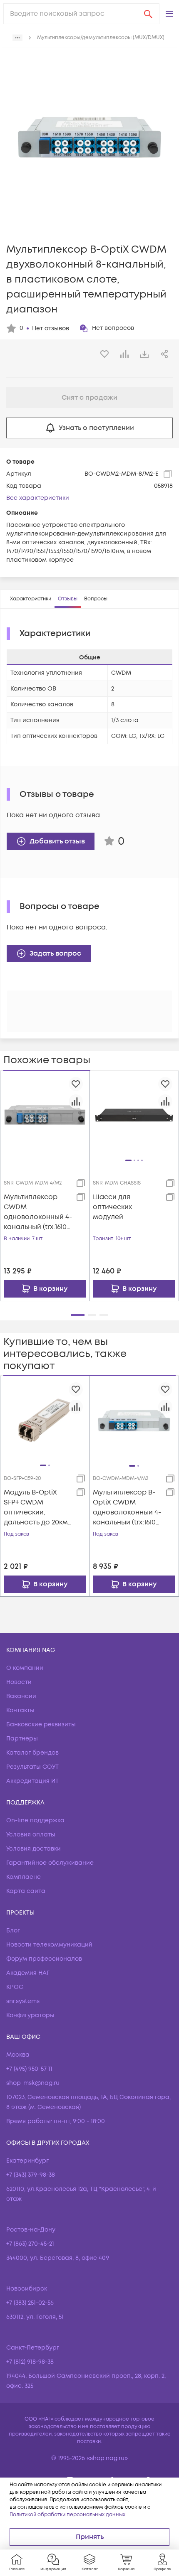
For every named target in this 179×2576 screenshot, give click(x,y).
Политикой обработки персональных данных (67, 2515)
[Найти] (148, 14)
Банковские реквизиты (41, 1724)
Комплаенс (24, 1877)
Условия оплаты (31, 1835)
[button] (169, 14)
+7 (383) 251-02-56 (30, 2303)
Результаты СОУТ (32, 1767)
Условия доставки (34, 1849)
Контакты (20, 1710)
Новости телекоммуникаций (49, 1945)
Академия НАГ (28, 1973)
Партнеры (22, 1739)
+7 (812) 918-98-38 (30, 2362)
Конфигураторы (30, 2015)
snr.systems (23, 2001)
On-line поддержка (35, 1820)
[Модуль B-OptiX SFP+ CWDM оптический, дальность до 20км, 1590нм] (45, 1420)
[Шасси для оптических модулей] (134, 1115)
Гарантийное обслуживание (50, 1863)
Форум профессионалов (44, 1959)
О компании (25, 1668)
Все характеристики (38, 498)
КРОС (15, 1987)
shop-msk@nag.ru (33, 2083)
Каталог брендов (32, 1753)
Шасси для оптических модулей (112, 1207)
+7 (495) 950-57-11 (29, 2069)
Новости (19, 1682)
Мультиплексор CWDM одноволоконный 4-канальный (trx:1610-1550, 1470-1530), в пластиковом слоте (38, 1212)
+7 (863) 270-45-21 (30, 2244)
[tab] (31, 599)
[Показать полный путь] (17, 38)
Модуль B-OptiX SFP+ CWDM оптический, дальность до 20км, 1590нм (37, 1508)
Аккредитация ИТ (32, 1781)
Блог (13, 1931)
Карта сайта (26, 1891)
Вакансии (21, 1696)
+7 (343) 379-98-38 (31, 2175)
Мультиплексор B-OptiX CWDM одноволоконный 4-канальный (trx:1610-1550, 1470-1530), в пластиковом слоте (127, 1508)
